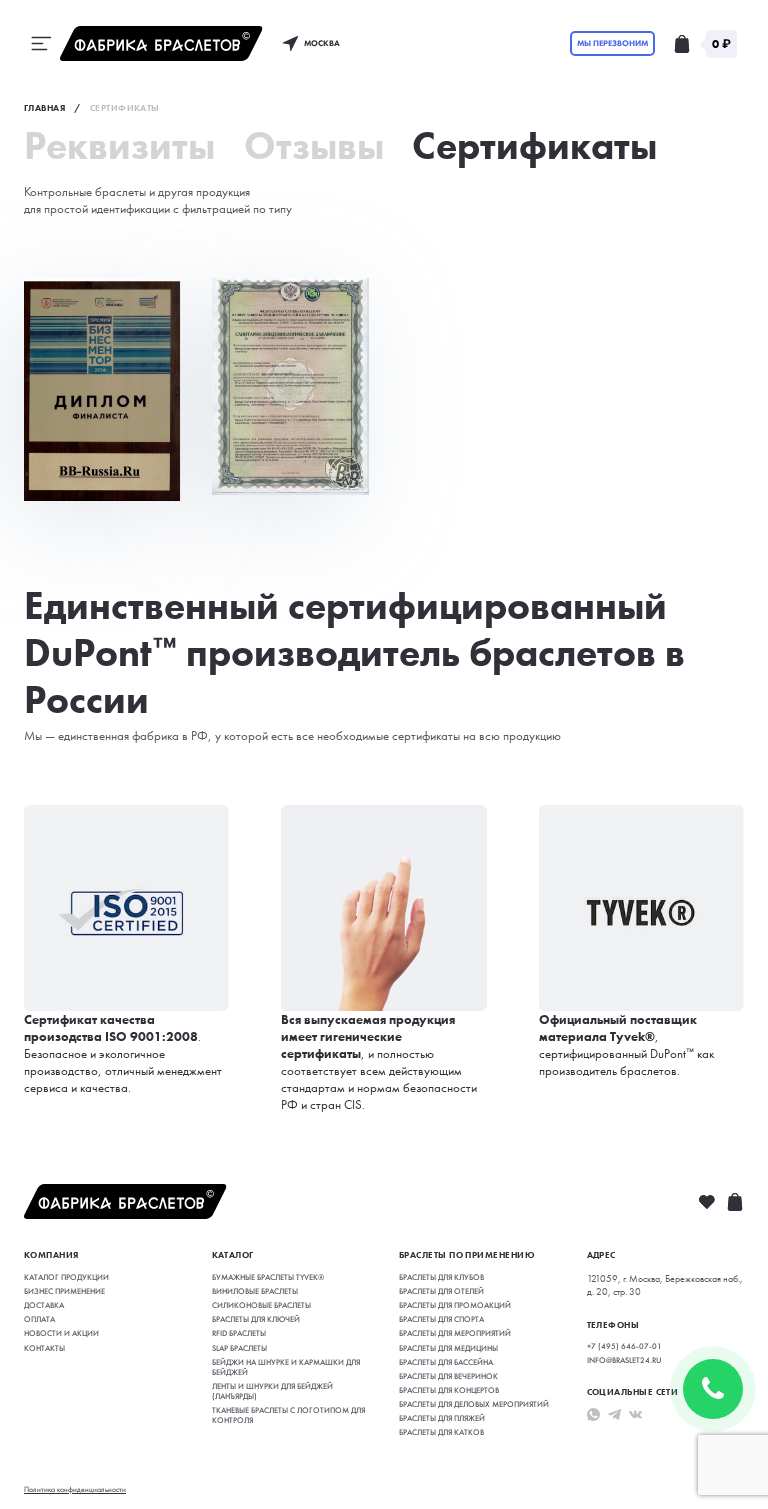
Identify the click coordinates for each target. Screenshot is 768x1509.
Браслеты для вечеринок (448, 1376)
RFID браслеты (239, 1333)
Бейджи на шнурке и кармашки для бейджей (286, 1367)
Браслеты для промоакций (455, 1305)
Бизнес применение (64, 1291)
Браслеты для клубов (441, 1277)
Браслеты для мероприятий (455, 1333)
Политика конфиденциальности (75, 1489)
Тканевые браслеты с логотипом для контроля (288, 1415)
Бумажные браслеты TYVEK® (268, 1277)
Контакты (44, 1348)
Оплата (39, 1319)
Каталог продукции (66, 1277)
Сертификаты (534, 146)
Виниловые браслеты (255, 1291)
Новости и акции (61, 1333)
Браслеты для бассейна (446, 1362)
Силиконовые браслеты (261, 1305)
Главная (44, 108)
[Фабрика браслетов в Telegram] (614, 1414)
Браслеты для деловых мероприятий (474, 1404)
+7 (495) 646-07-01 (624, 1346)
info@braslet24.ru (624, 1360)
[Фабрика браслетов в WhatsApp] (593, 1414)
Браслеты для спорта (441, 1319)
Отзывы (314, 146)
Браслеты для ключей (256, 1319)
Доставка (44, 1305)
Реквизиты (119, 146)
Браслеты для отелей (441, 1291)
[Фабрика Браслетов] (161, 43)
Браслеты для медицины (448, 1348)
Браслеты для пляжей (442, 1418)
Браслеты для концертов (449, 1390)
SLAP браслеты (239, 1348)
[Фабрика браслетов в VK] (635, 1414)
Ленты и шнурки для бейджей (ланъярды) (272, 1391)
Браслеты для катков (441, 1432)
